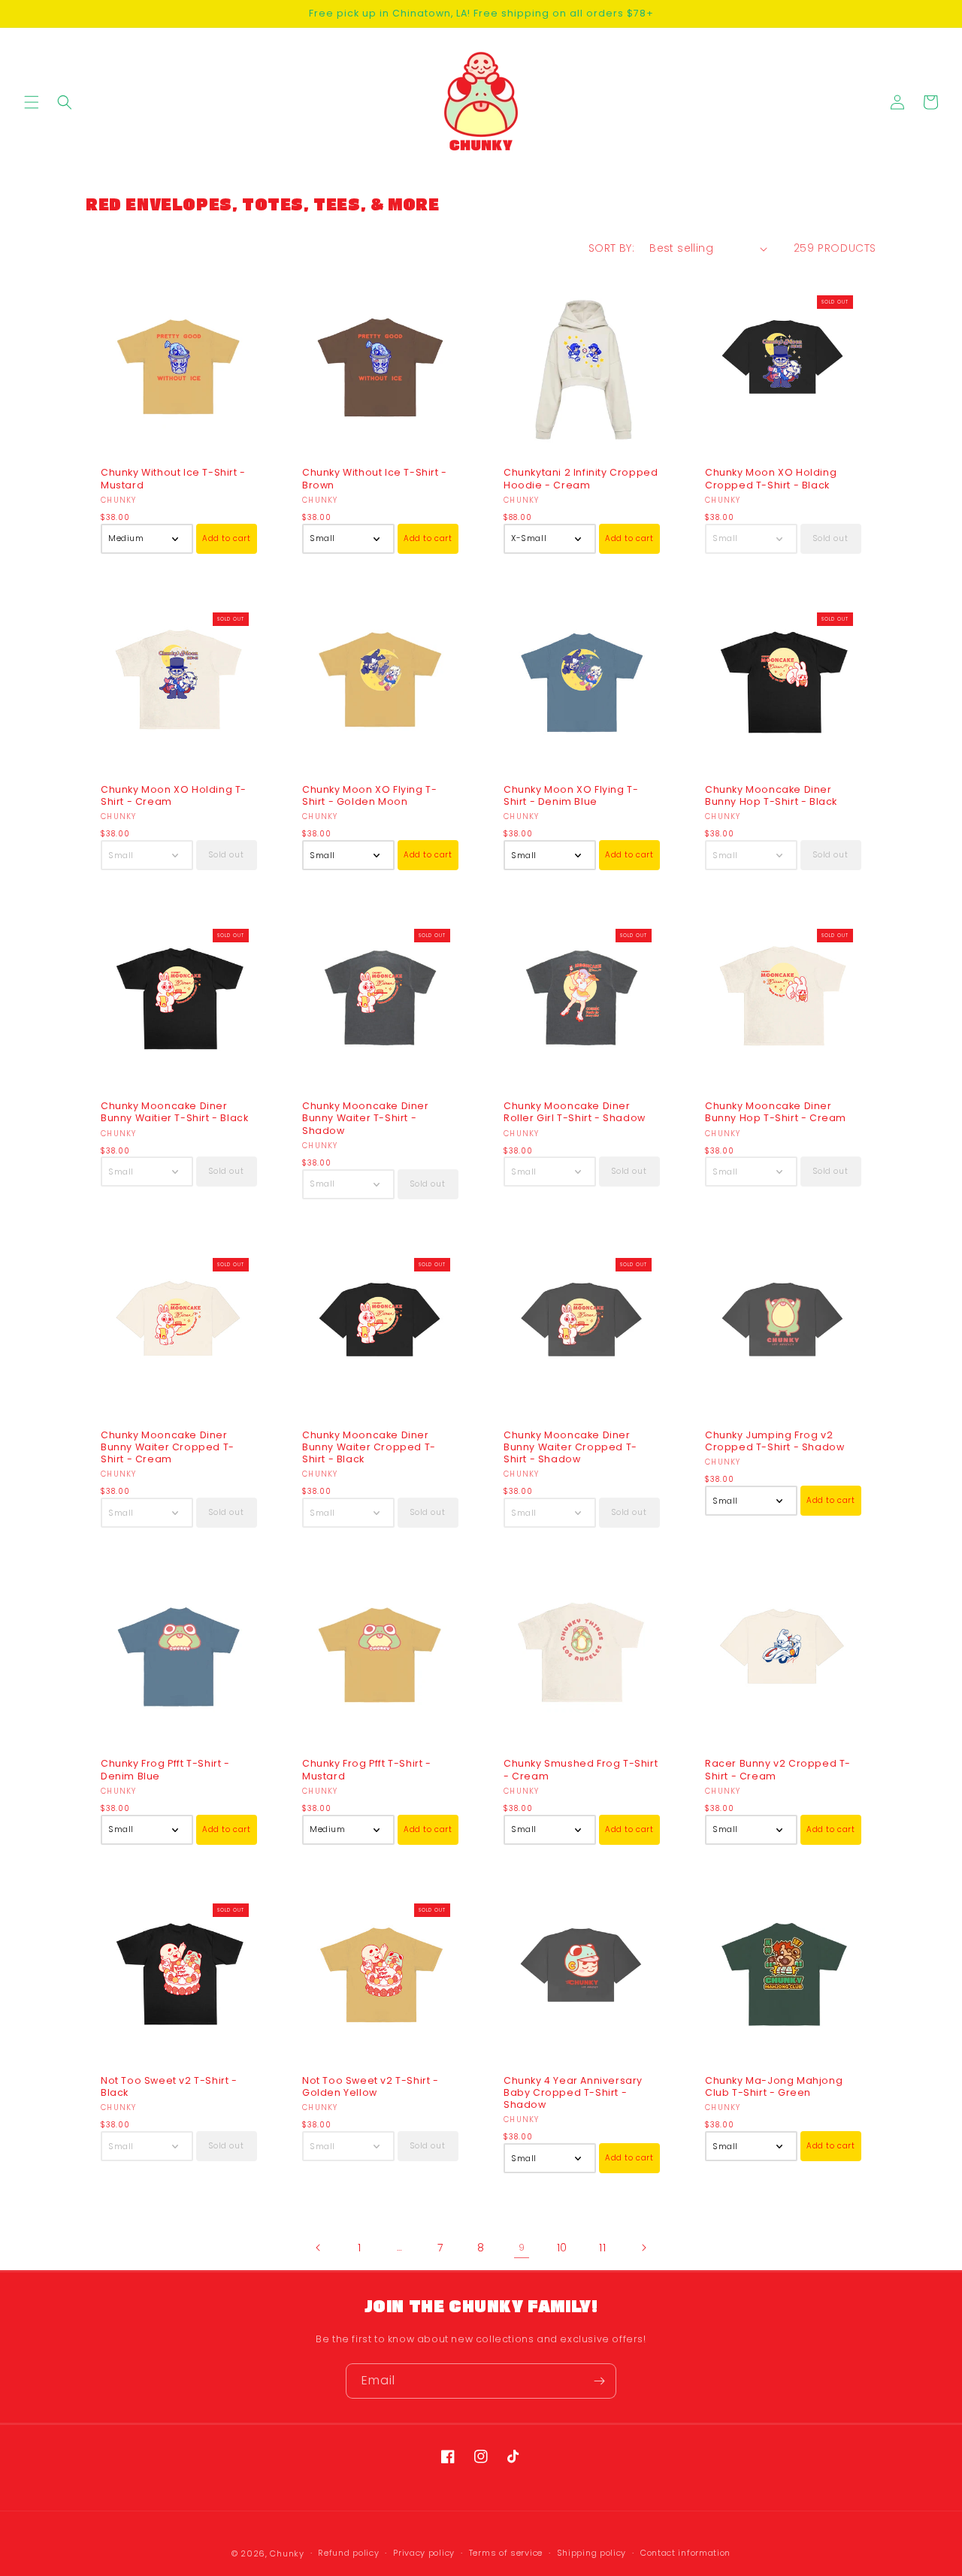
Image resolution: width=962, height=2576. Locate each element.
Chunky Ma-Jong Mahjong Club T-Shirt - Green (774, 2087)
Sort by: (611, 248)
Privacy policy (424, 2553)
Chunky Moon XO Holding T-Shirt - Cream (174, 796)
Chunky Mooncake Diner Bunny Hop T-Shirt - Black (771, 796)
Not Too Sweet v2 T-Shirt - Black (169, 2087)
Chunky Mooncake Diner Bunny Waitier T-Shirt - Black (174, 1112)
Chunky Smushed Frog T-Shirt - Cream (581, 1770)
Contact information (685, 2553)
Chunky (287, 2553)
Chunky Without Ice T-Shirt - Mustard (173, 479)
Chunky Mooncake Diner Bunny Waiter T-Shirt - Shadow (366, 1119)
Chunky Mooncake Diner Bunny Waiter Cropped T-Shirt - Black (369, 1448)
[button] (32, 102)
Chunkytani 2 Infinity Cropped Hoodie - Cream (581, 479)
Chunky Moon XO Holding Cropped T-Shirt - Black (771, 479)
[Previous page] (319, 2248)
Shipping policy (592, 2553)
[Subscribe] (599, 2381)
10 (562, 2248)
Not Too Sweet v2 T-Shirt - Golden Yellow (371, 2087)
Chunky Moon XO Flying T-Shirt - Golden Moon (369, 796)
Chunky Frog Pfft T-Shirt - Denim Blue (165, 1770)
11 (602, 2248)
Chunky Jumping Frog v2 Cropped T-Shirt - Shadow (774, 1441)
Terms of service (506, 2553)
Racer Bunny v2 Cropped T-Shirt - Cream (778, 1770)
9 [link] (522, 2247)
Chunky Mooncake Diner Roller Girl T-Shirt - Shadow (575, 1112)
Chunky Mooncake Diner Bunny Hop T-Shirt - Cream (776, 1112)
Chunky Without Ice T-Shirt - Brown (375, 479)
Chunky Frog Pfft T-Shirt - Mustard (367, 1770)
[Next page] (643, 2248)
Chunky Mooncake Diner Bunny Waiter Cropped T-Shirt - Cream (168, 1448)
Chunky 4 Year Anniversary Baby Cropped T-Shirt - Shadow (573, 2093)
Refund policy (348, 2553)
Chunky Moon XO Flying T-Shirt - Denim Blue (571, 796)
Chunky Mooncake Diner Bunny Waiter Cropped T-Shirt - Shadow (570, 1448)
